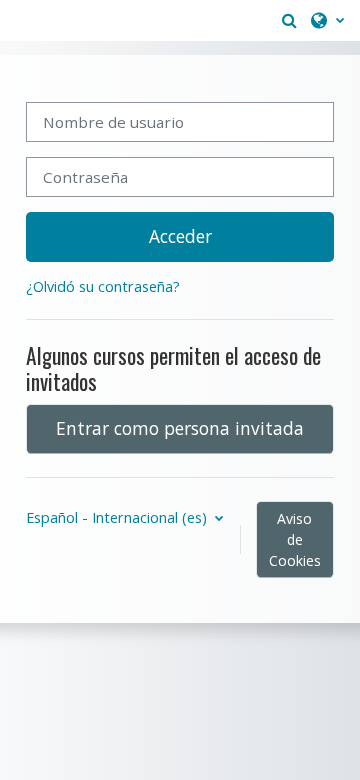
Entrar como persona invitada (180, 428)
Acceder (180, 236)
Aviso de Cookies (295, 539)
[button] (289, 20)
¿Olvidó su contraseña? (103, 286)
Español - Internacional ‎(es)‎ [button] (118, 517)
